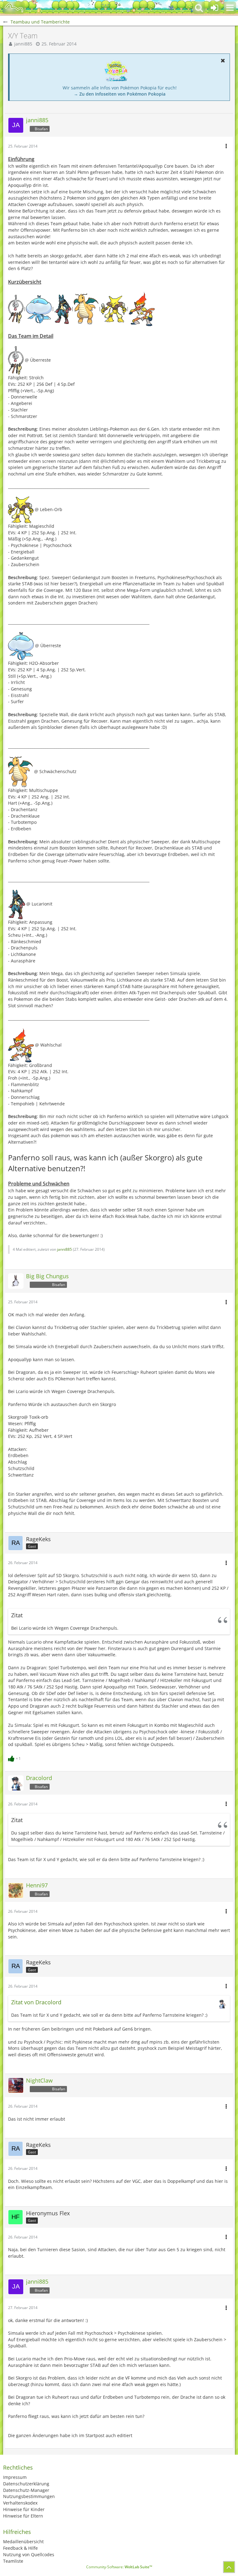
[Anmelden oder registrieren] (214, 8)
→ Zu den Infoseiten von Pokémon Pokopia (120, 94)
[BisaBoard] (14, 8)
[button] (230, 8)
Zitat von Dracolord (36, 2002)
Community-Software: (119, 2567)
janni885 (23, 44)
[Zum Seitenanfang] (229, 2567)
